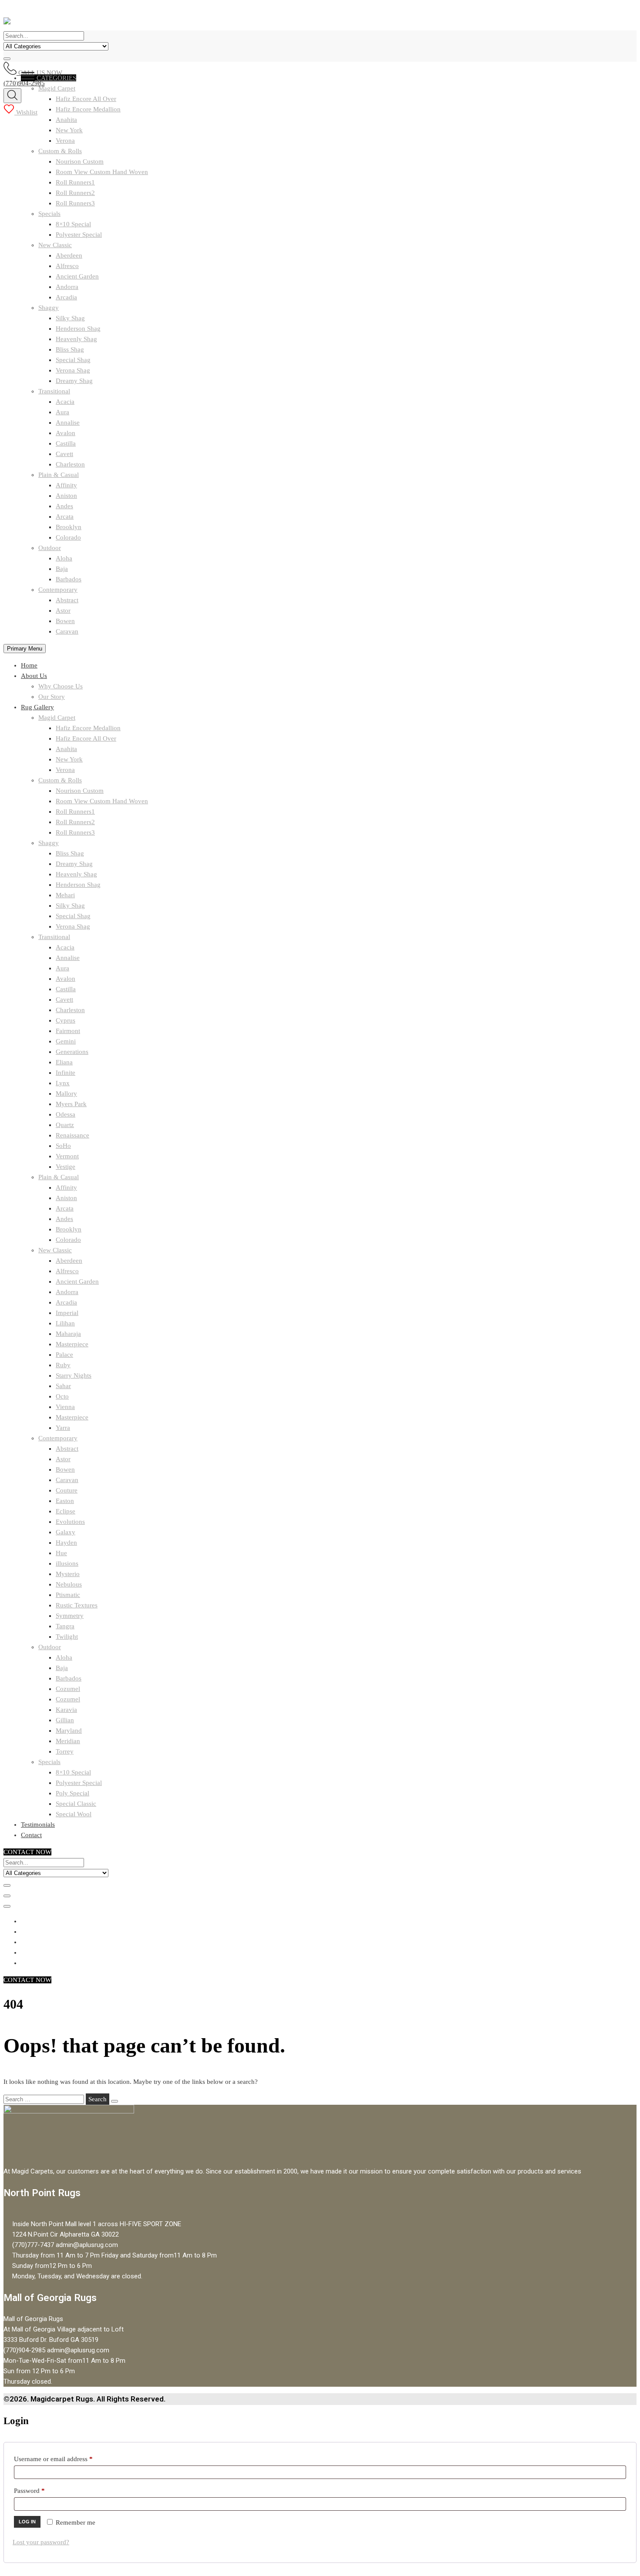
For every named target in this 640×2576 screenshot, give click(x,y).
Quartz (65, 1125)
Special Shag (73, 360)
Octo (62, 1396)
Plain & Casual (59, 475)
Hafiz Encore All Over (86, 738)
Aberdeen (69, 255)
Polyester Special (79, 235)
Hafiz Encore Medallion (88, 728)
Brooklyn (69, 527)
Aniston (66, 496)
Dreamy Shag (74, 381)
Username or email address (66, 2459)
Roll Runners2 (75, 193)
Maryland (69, 1731)
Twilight (67, 1637)
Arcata (65, 517)
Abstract (67, 600)
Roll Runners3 (75, 203)
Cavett (64, 454)
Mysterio (68, 1574)
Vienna (65, 1407)
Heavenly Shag (76, 339)
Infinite (66, 1073)
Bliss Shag (70, 349)
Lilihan (65, 1323)
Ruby (63, 1365)
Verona (65, 141)
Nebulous (69, 1584)
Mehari (65, 895)
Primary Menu (25, 649)
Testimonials (38, 1825)
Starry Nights (74, 1375)
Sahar (63, 1386)
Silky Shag (70, 318)
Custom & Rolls (60, 151)
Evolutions (70, 1522)
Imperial (67, 1313)
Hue (61, 1553)
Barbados (69, 579)
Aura (62, 412)
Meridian (68, 1741)
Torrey (65, 1751)
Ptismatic (68, 1595)
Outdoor (50, 548)
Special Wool (74, 1814)
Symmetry (70, 1616)
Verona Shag (73, 370)
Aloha (64, 558)
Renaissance (72, 1135)
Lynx (63, 1083)
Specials (49, 214)
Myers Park (71, 1104)
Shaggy (49, 308)
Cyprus (66, 1020)
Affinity (66, 485)
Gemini (66, 1041)
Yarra (63, 1428)
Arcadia (66, 297)
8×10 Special (73, 224)
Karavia (66, 1710)
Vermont (67, 1156)
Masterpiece (72, 1344)
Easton (65, 1501)
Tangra (65, 1626)
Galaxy (66, 1532)
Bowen (65, 621)
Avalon (66, 433)
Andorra (67, 287)
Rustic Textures (77, 1605)
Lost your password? (41, 2542)
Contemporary (58, 590)
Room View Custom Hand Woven (102, 172)
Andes (64, 506)
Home (29, 665)
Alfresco (67, 266)
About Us (34, 676)
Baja (62, 569)
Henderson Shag (78, 329)
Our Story (52, 697)
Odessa (66, 1114)
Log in (27, 2522)
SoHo (63, 1146)
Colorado (68, 537)
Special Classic (76, 1804)
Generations (72, 1052)
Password (42, 2490)
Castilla (66, 443)
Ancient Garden (77, 276)
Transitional (54, 391)
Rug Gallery (37, 707)
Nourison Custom (80, 161)
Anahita (66, 120)
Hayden (66, 1543)
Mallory (66, 1093)
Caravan (67, 631)
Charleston (70, 464)
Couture (67, 1490)
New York (69, 130)
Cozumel (68, 1689)
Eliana (64, 1062)
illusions (67, 1563)
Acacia (65, 402)
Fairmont (68, 1031)
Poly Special (72, 1793)
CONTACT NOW (27, 1852)
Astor (63, 610)
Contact (31, 1835)
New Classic (55, 245)
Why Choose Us (61, 686)
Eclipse (66, 1511)
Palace (64, 1355)
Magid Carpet (57, 718)
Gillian (65, 1720)
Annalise (68, 423)
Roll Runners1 (75, 182)
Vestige (66, 1167)
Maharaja (68, 1334)
